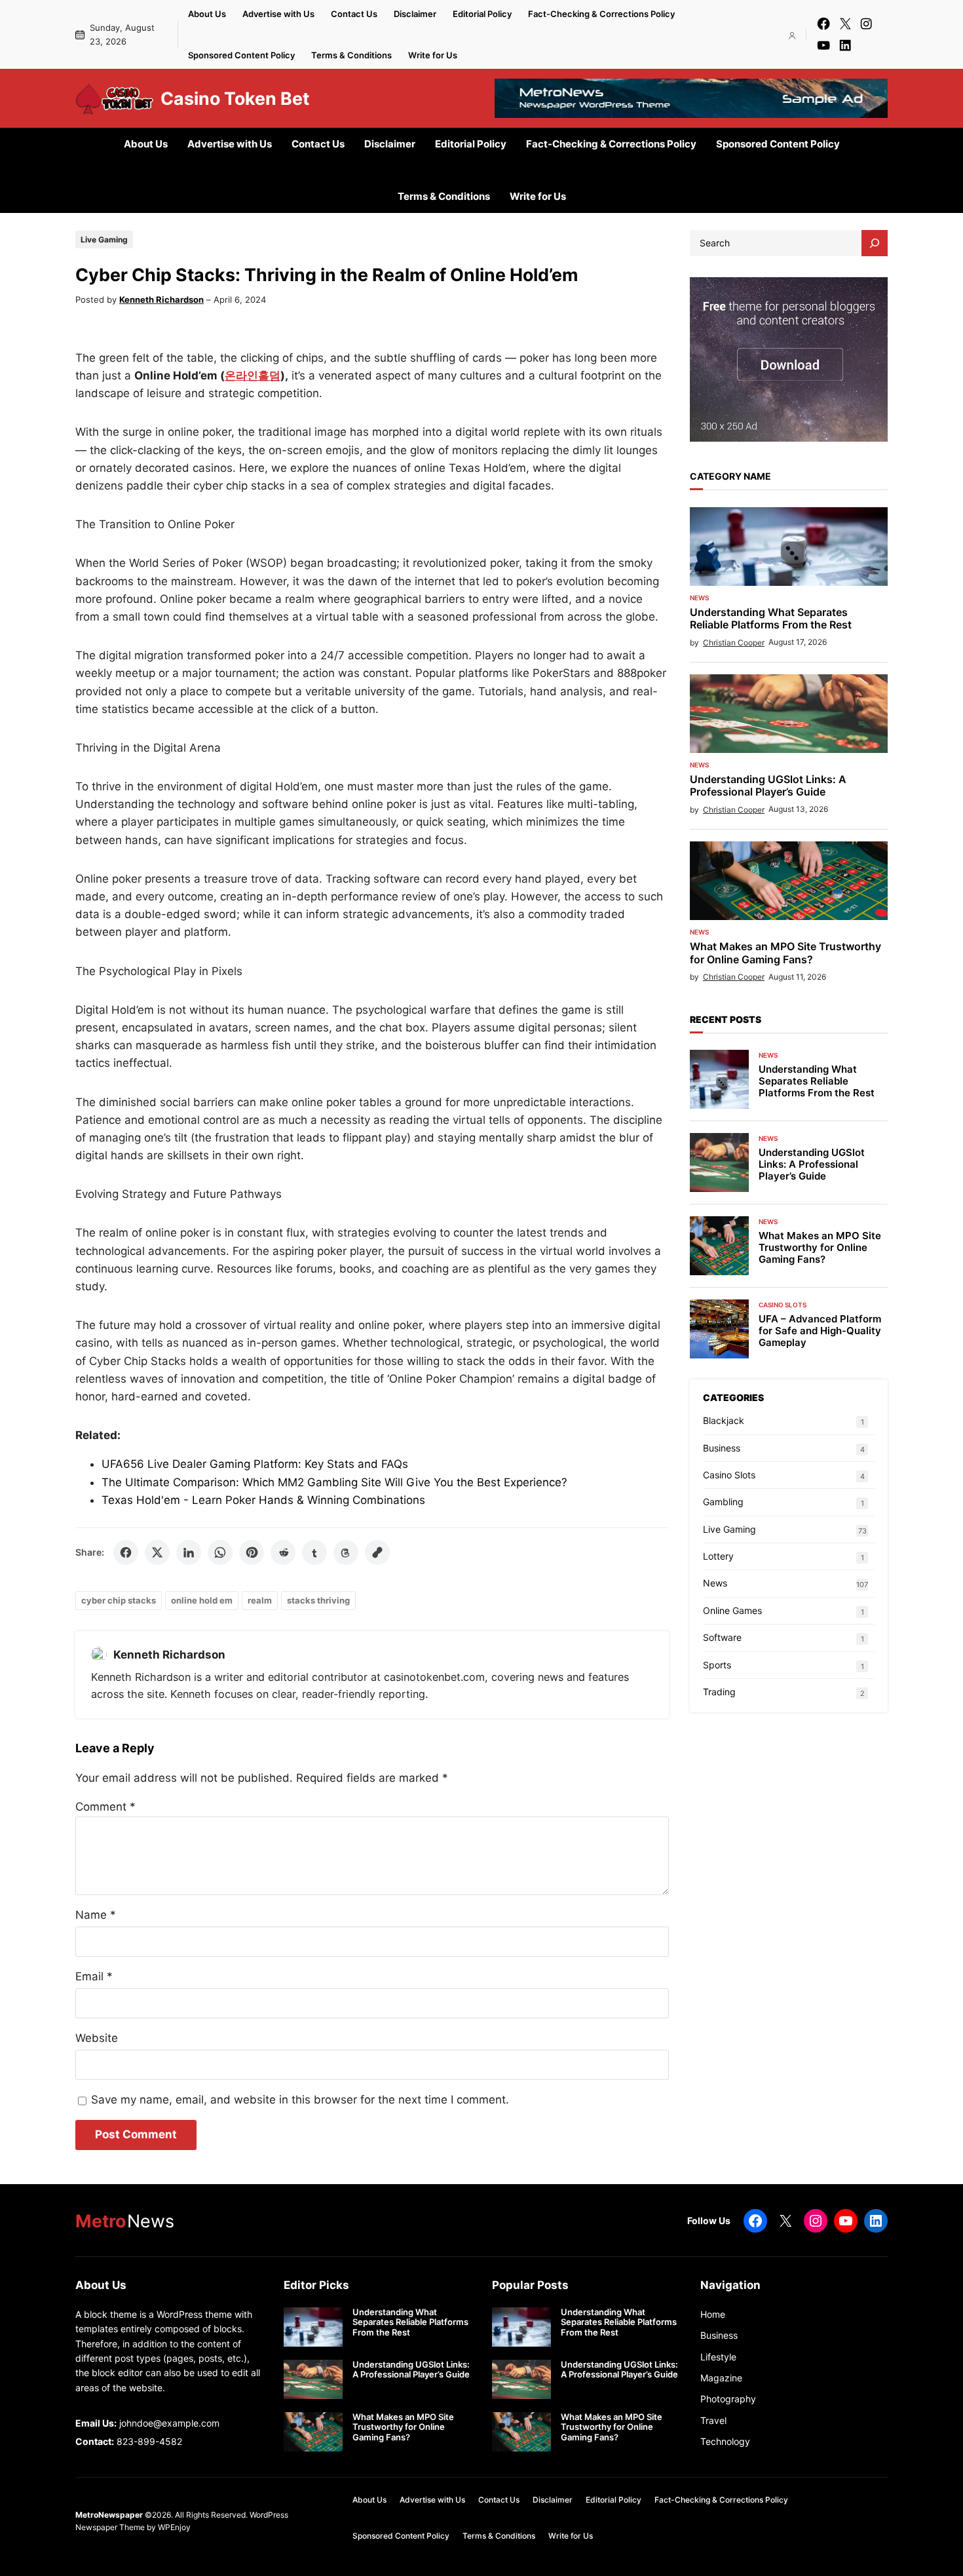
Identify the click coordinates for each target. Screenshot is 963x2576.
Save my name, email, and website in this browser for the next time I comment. (300, 2100)
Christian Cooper (734, 643)
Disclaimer (415, 14)
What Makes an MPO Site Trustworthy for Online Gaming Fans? (785, 953)
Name (96, 1915)
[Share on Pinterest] (252, 1552)
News (699, 598)
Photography (728, 2399)
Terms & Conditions (351, 55)
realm (260, 1600)
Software (722, 1637)
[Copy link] (377, 1552)
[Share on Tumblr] (314, 1552)
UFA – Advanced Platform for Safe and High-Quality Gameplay (820, 1331)
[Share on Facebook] (126, 1552)
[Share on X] (157, 1552)
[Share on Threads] (346, 1552)
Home (713, 2314)
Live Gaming (104, 240)
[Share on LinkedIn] (189, 1552)
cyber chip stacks (119, 1600)
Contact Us (354, 14)
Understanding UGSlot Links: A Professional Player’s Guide (768, 786)
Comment (105, 1807)
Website (97, 2038)
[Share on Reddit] (283, 1552)
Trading (719, 1692)
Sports (717, 1665)
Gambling (723, 1502)
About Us (207, 14)
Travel (713, 2420)
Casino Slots (783, 1305)
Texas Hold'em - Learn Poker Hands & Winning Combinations (263, 1500)
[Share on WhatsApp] (220, 1552)
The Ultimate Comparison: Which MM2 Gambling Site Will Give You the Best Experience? (334, 1482)
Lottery (718, 1556)
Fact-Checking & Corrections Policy (601, 14)
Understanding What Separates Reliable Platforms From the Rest (771, 619)
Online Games (732, 1610)
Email (94, 1976)
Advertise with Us (278, 14)
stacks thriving (318, 1600)
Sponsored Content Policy (241, 55)
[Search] (875, 243)
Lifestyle (718, 2357)
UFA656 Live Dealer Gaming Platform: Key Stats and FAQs (255, 1464)
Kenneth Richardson (161, 299)
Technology (725, 2441)
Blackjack (724, 1420)
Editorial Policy (482, 14)
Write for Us (433, 55)
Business (722, 1448)
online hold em (202, 1600)
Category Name (730, 476)
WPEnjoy (174, 2527)
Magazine (721, 2378)
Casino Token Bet (235, 98)
